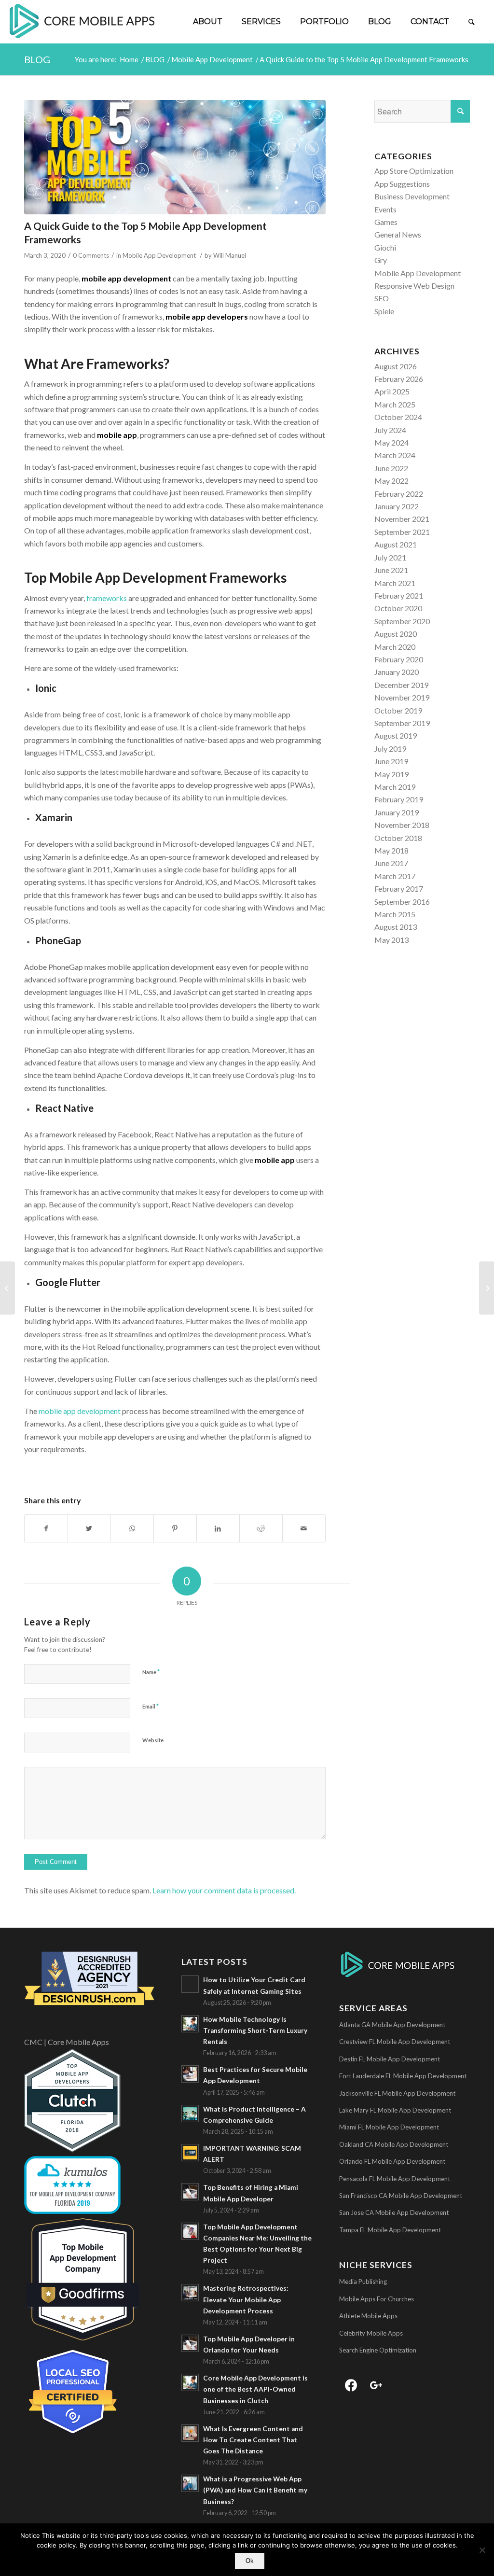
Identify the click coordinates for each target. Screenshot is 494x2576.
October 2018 (398, 838)
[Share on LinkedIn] (218, 1528)
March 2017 (395, 876)
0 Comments (91, 255)
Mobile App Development (159, 255)
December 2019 (401, 685)
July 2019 (390, 749)
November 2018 (402, 825)
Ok (250, 2561)
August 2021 (396, 544)
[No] (482, 2550)
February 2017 (399, 889)
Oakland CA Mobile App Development (394, 2144)
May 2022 (391, 481)
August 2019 (396, 735)
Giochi (385, 247)
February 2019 (399, 799)
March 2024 (395, 455)
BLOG (37, 59)
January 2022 (397, 506)
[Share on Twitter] (89, 1528)
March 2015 (395, 914)
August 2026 (396, 366)
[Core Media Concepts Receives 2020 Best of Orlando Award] (7, 1288)
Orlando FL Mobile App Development (392, 2161)
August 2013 (396, 927)
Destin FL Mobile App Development (390, 2059)
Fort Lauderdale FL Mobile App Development (403, 2076)
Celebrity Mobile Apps (371, 2333)
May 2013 (391, 940)
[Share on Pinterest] (175, 1528)
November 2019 (402, 697)
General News (398, 234)
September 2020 (402, 621)
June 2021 (391, 570)
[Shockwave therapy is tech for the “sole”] (487, 1288)
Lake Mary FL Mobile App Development (395, 2110)
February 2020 (399, 659)
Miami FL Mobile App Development (389, 2127)
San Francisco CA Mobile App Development (401, 2196)
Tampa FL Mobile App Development (390, 2230)
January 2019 (397, 812)
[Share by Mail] (304, 1528)
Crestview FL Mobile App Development (395, 2042)
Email (151, 1706)
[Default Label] (376, 2384)
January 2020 (397, 672)
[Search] (472, 22)
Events (385, 209)
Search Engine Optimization (378, 2350)
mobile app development (80, 1411)
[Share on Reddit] (261, 1528)
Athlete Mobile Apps (368, 2316)
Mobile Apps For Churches (377, 2299)
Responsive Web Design (414, 286)
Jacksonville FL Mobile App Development (397, 2093)
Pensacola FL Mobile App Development (395, 2179)
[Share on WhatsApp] (132, 1528)
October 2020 (398, 608)
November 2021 (402, 519)
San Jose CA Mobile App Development (394, 2212)
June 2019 (391, 761)
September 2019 (402, 723)
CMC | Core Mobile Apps (67, 2042)
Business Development (412, 196)
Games (386, 222)
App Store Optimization (414, 171)
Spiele (384, 311)
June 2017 (391, 863)
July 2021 (390, 557)
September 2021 (402, 532)
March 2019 (395, 787)
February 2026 (399, 379)
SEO (382, 298)
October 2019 (398, 710)
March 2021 (395, 583)
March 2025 (395, 404)
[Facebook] (351, 2384)
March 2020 (395, 647)
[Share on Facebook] (46, 1528)
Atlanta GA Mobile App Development (392, 2025)
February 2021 (399, 595)
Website (153, 1740)
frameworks (107, 598)
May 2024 (391, 442)
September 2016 (402, 902)
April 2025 (392, 391)
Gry (381, 260)
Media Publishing (363, 2282)
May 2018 (391, 850)
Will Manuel (230, 255)
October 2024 (398, 417)
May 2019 (391, 774)
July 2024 (390, 430)
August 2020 (396, 634)
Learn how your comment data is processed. (224, 1890)
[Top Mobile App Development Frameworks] (175, 157)
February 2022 (399, 494)
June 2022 (391, 468)
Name (151, 1672)
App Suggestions (402, 184)
